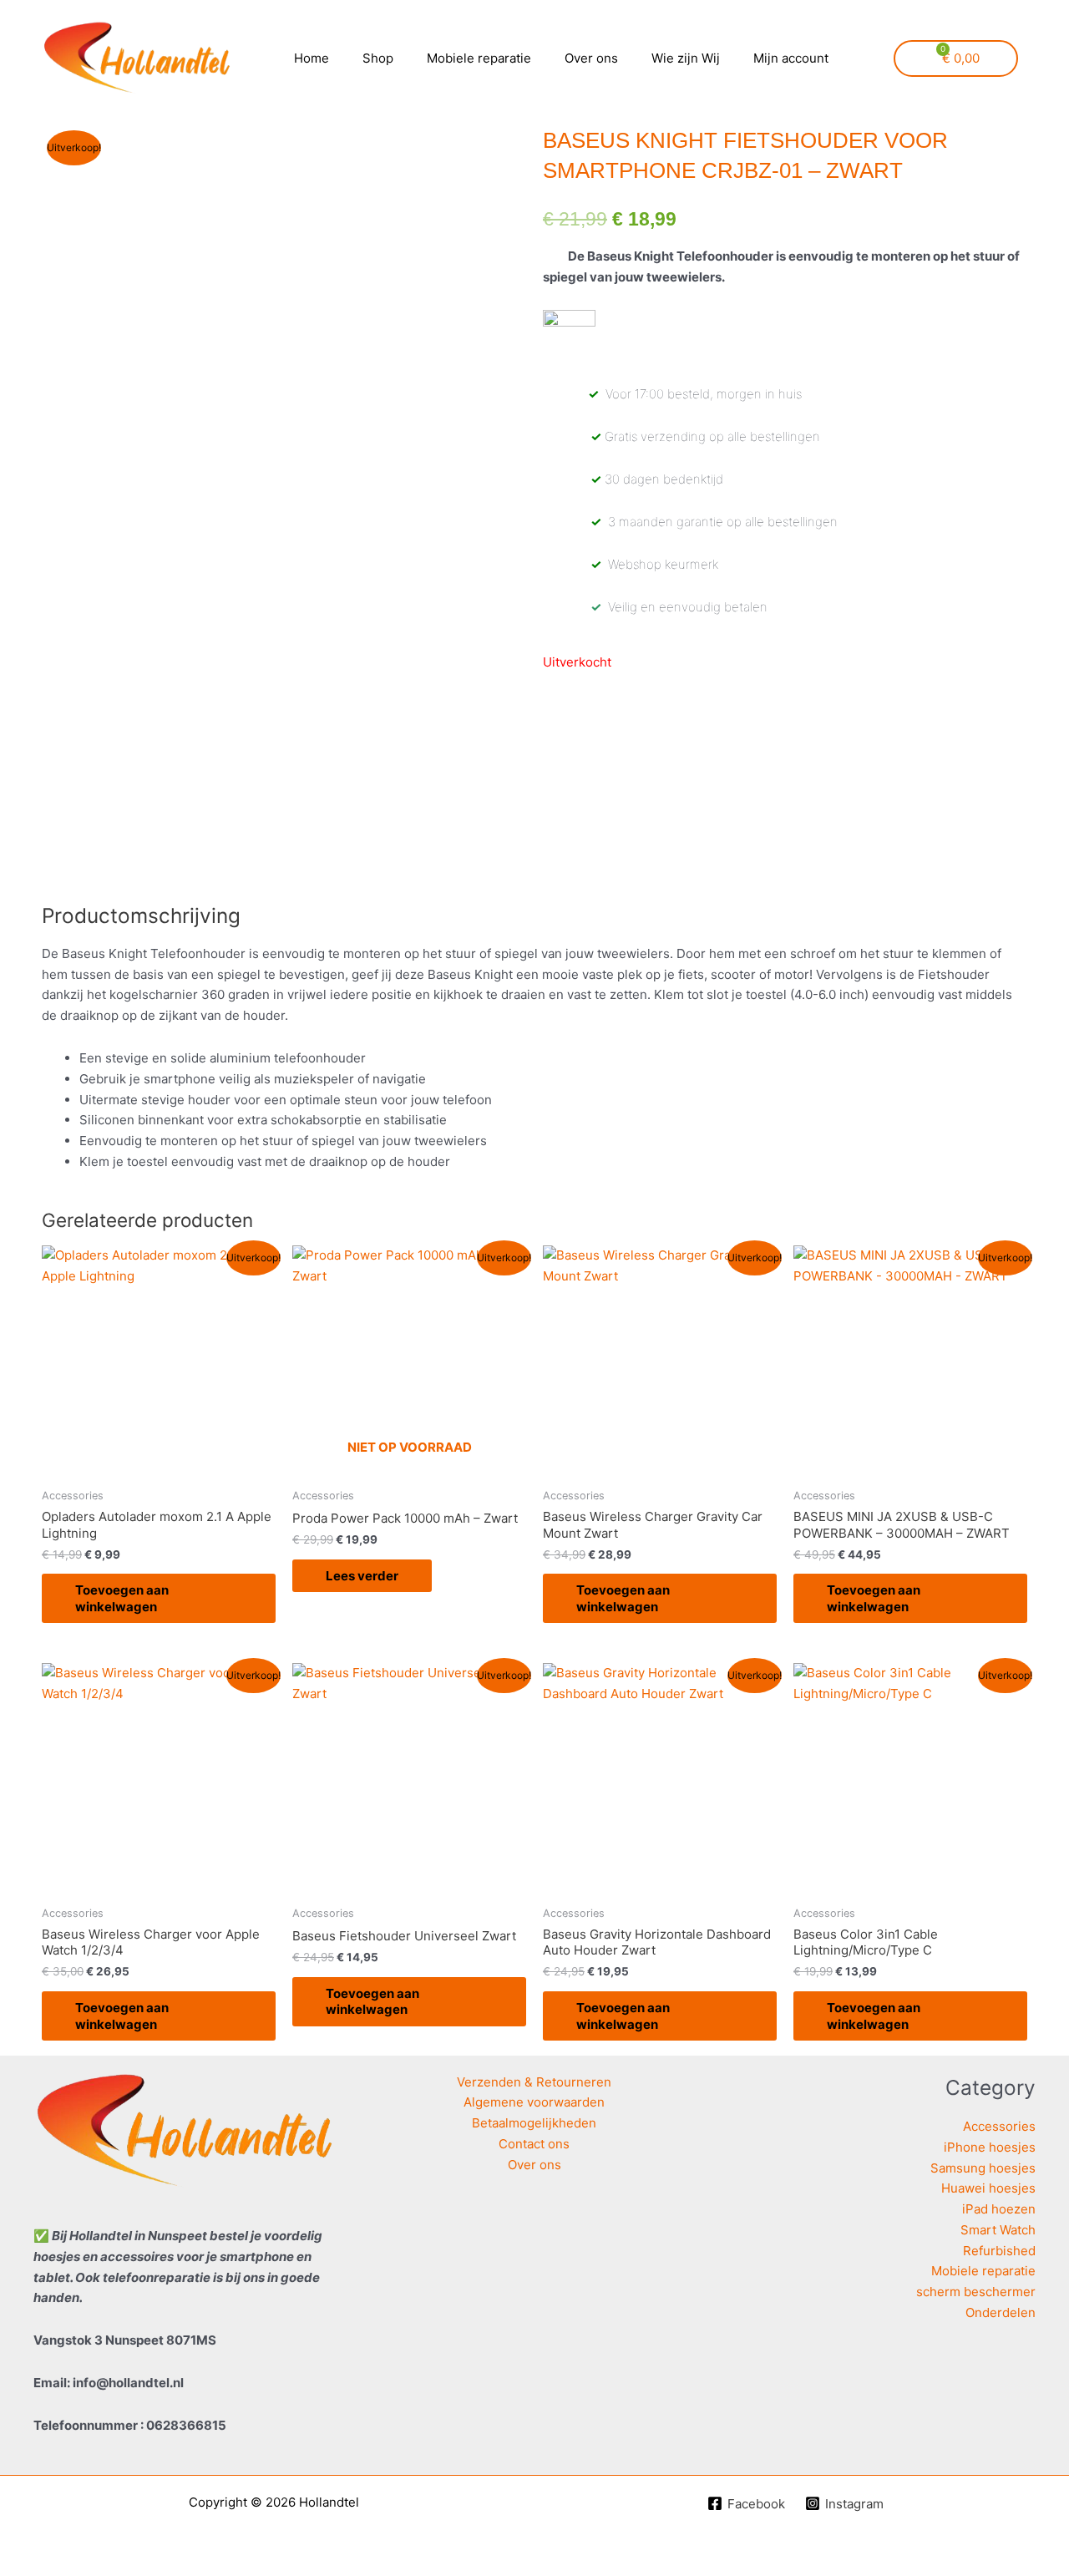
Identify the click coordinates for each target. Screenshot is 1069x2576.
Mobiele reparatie (479, 58)
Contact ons (534, 2144)
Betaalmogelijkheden (534, 2123)
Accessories (999, 2126)
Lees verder (362, 1576)
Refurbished (999, 2251)
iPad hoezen (999, 2209)
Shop (378, 58)
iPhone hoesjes (990, 2147)
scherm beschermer (976, 2292)
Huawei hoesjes (988, 2188)
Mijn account (791, 58)
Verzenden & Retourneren (534, 2082)
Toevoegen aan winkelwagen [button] (122, 1598)
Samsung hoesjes (983, 2168)
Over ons (591, 58)
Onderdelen (1001, 2312)
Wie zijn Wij (686, 58)
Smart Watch (998, 2230)
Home (312, 58)
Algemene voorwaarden (534, 2102)
